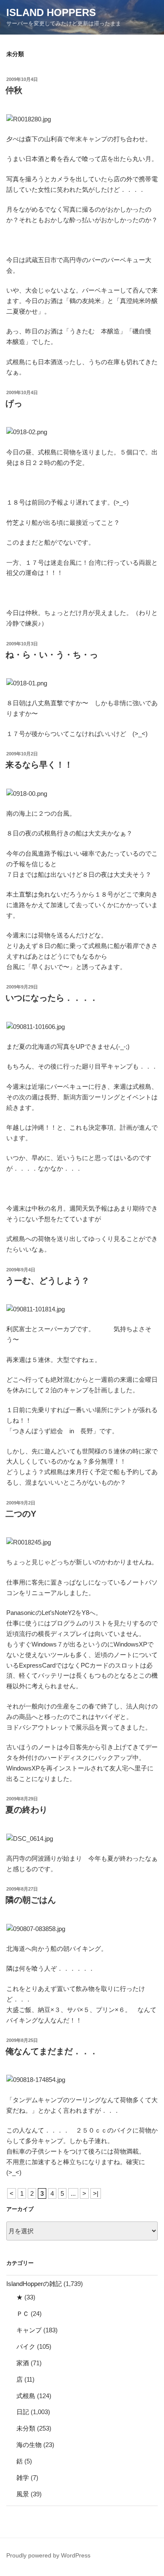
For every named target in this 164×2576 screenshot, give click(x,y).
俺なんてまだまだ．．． (52, 2051)
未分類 (26, 2428)
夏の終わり (26, 1810)
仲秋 (14, 90)
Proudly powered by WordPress (48, 2555)
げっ (14, 403)
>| (96, 2193)
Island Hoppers (51, 12)
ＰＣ (23, 2314)
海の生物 (29, 2445)
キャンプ (29, 2330)
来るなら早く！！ (39, 765)
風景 (23, 2494)
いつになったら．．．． (52, 998)
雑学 (23, 2478)
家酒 (23, 2363)
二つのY (21, 1514)
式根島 (26, 2396)
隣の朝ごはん (31, 1900)
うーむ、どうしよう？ (48, 1281)
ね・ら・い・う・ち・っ (52, 655)
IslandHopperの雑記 (34, 2284)
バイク (26, 2346)
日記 (23, 2412)
